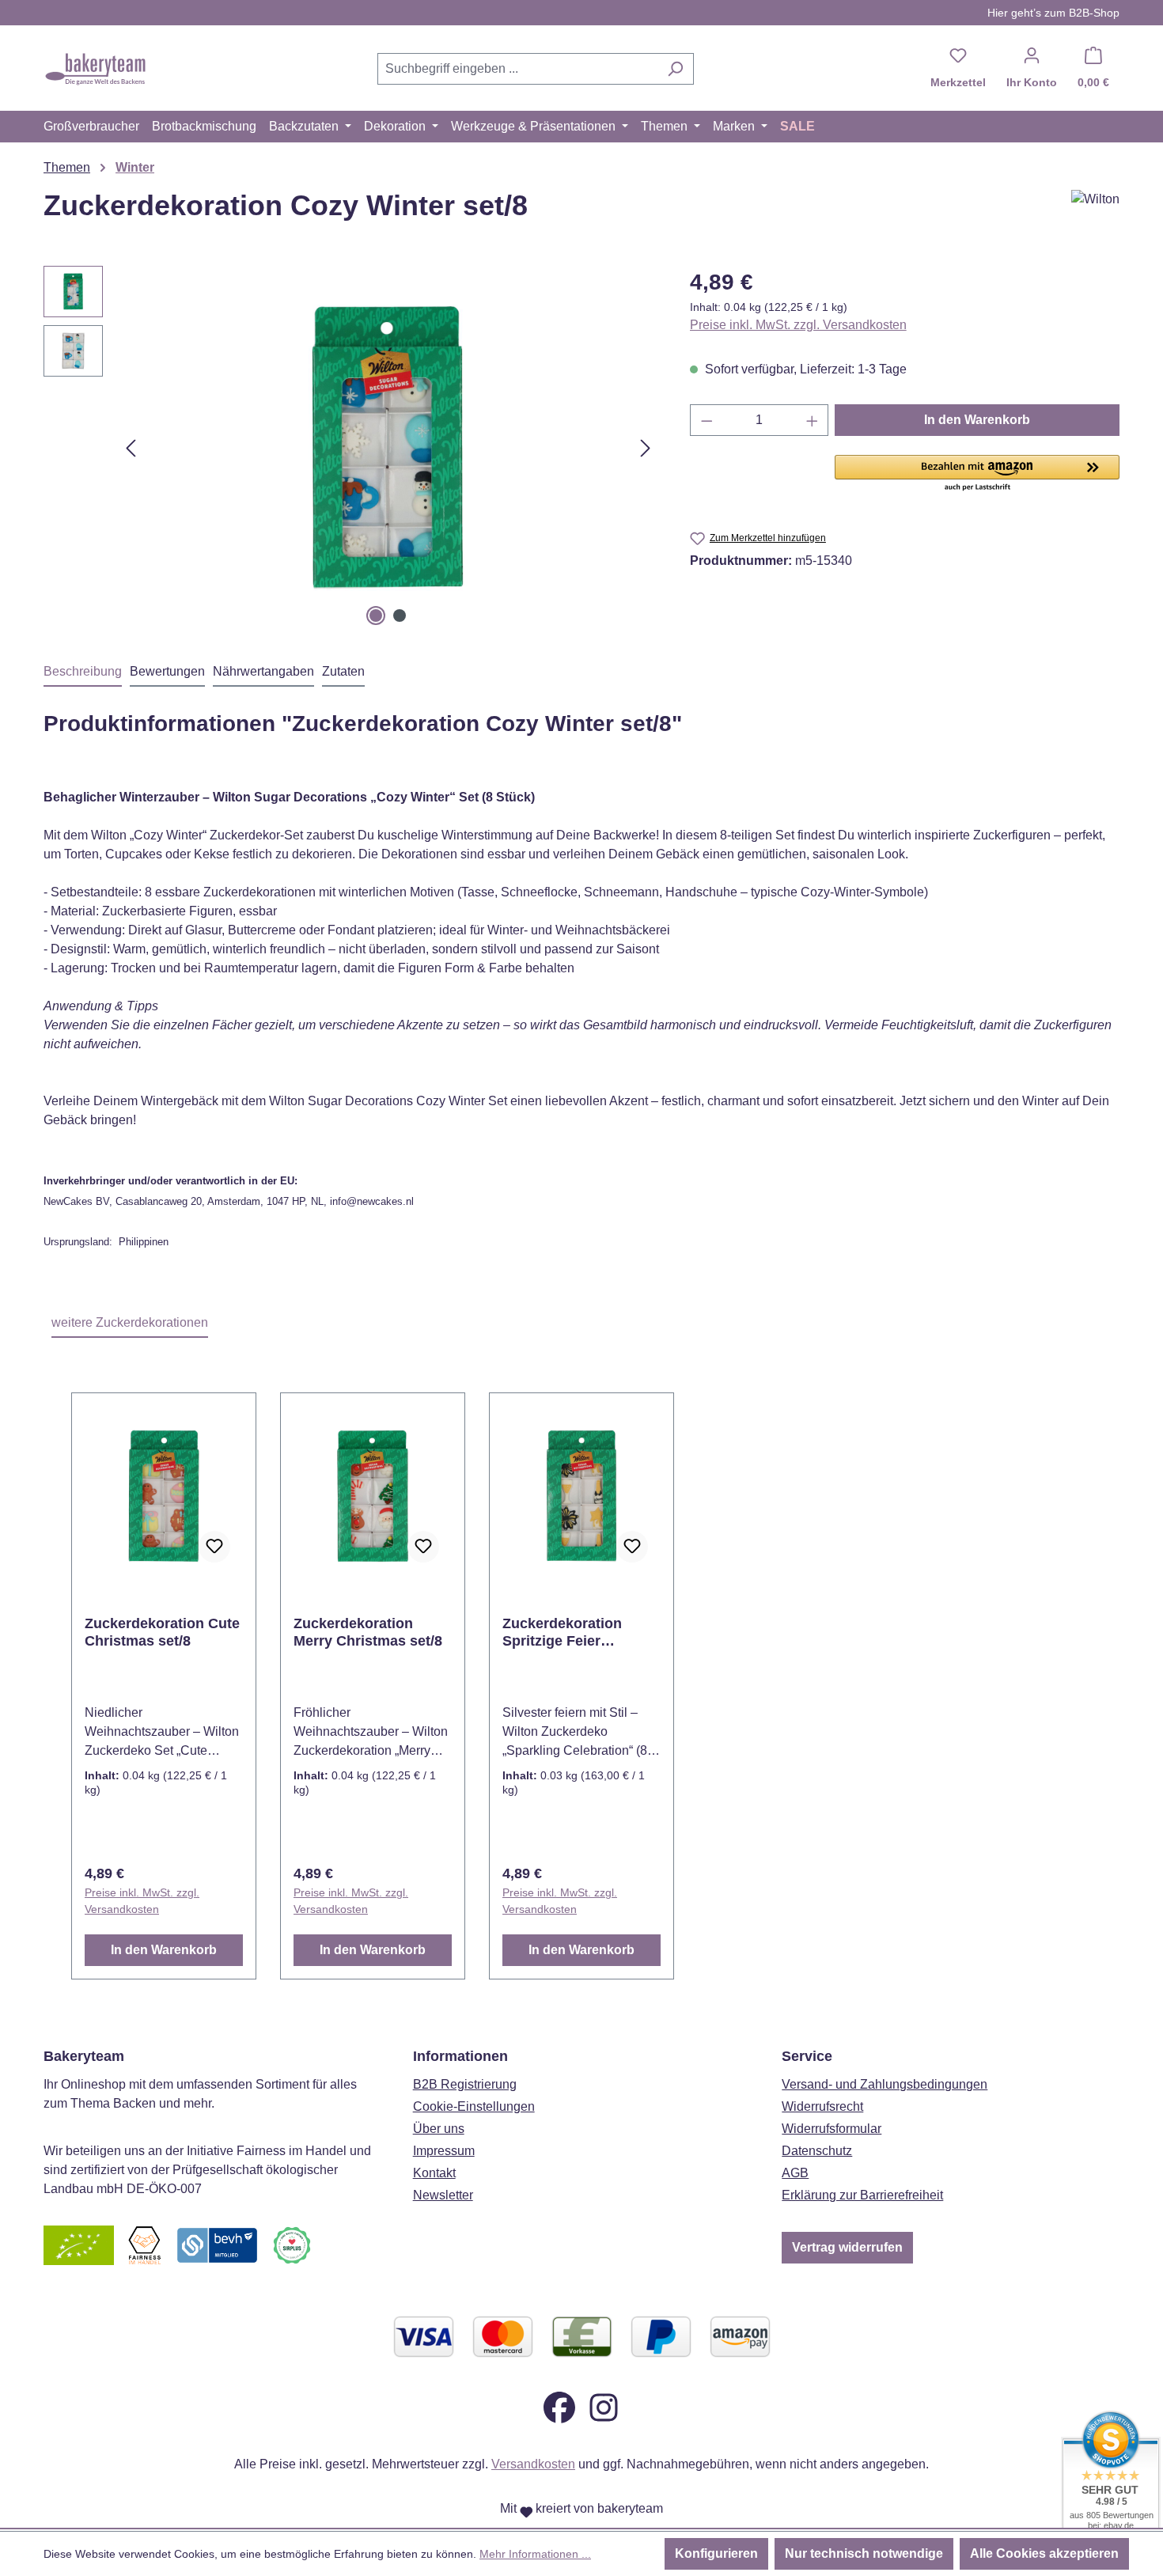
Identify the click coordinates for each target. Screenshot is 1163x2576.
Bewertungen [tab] (167, 671)
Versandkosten (533, 2464)
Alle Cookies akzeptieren (1044, 2553)
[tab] (83, 672)
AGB (795, 2173)
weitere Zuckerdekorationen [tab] (130, 1322)
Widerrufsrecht (822, 2106)
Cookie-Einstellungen (474, 2106)
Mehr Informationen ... (535, 2554)
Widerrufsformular (832, 2129)
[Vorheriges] (131, 448)
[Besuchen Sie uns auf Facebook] (559, 2407)
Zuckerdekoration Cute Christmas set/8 (162, 1632)
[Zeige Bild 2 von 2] (400, 616)
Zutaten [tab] (343, 671)
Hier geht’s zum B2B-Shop (1053, 13)
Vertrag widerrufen (847, 2247)
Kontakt (434, 2173)
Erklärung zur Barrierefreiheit (862, 2195)
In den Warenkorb (977, 420)
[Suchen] (675, 69)
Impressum (444, 2151)
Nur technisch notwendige (864, 2553)
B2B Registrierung (465, 2084)
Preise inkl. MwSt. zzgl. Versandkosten (798, 325)
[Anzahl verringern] (707, 420)
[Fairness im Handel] (144, 2245)
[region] (351, 448)
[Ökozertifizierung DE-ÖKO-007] (79, 2245)
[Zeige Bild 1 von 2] (376, 616)
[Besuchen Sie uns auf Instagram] (604, 2407)
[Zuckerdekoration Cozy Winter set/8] (388, 448)
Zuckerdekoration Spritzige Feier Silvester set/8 (562, 1633)
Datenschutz (817, 2151)
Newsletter (443, 2195)
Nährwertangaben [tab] (263, 671)
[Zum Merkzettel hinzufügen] (214, 1547)
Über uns (439, 2129)
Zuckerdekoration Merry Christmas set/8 (368, 1632)
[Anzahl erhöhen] (813, 420)
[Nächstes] (646, 448)
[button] (977, 474)
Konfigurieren (716, 2553)
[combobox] (517, 69)
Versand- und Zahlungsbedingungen (885, 2084)
